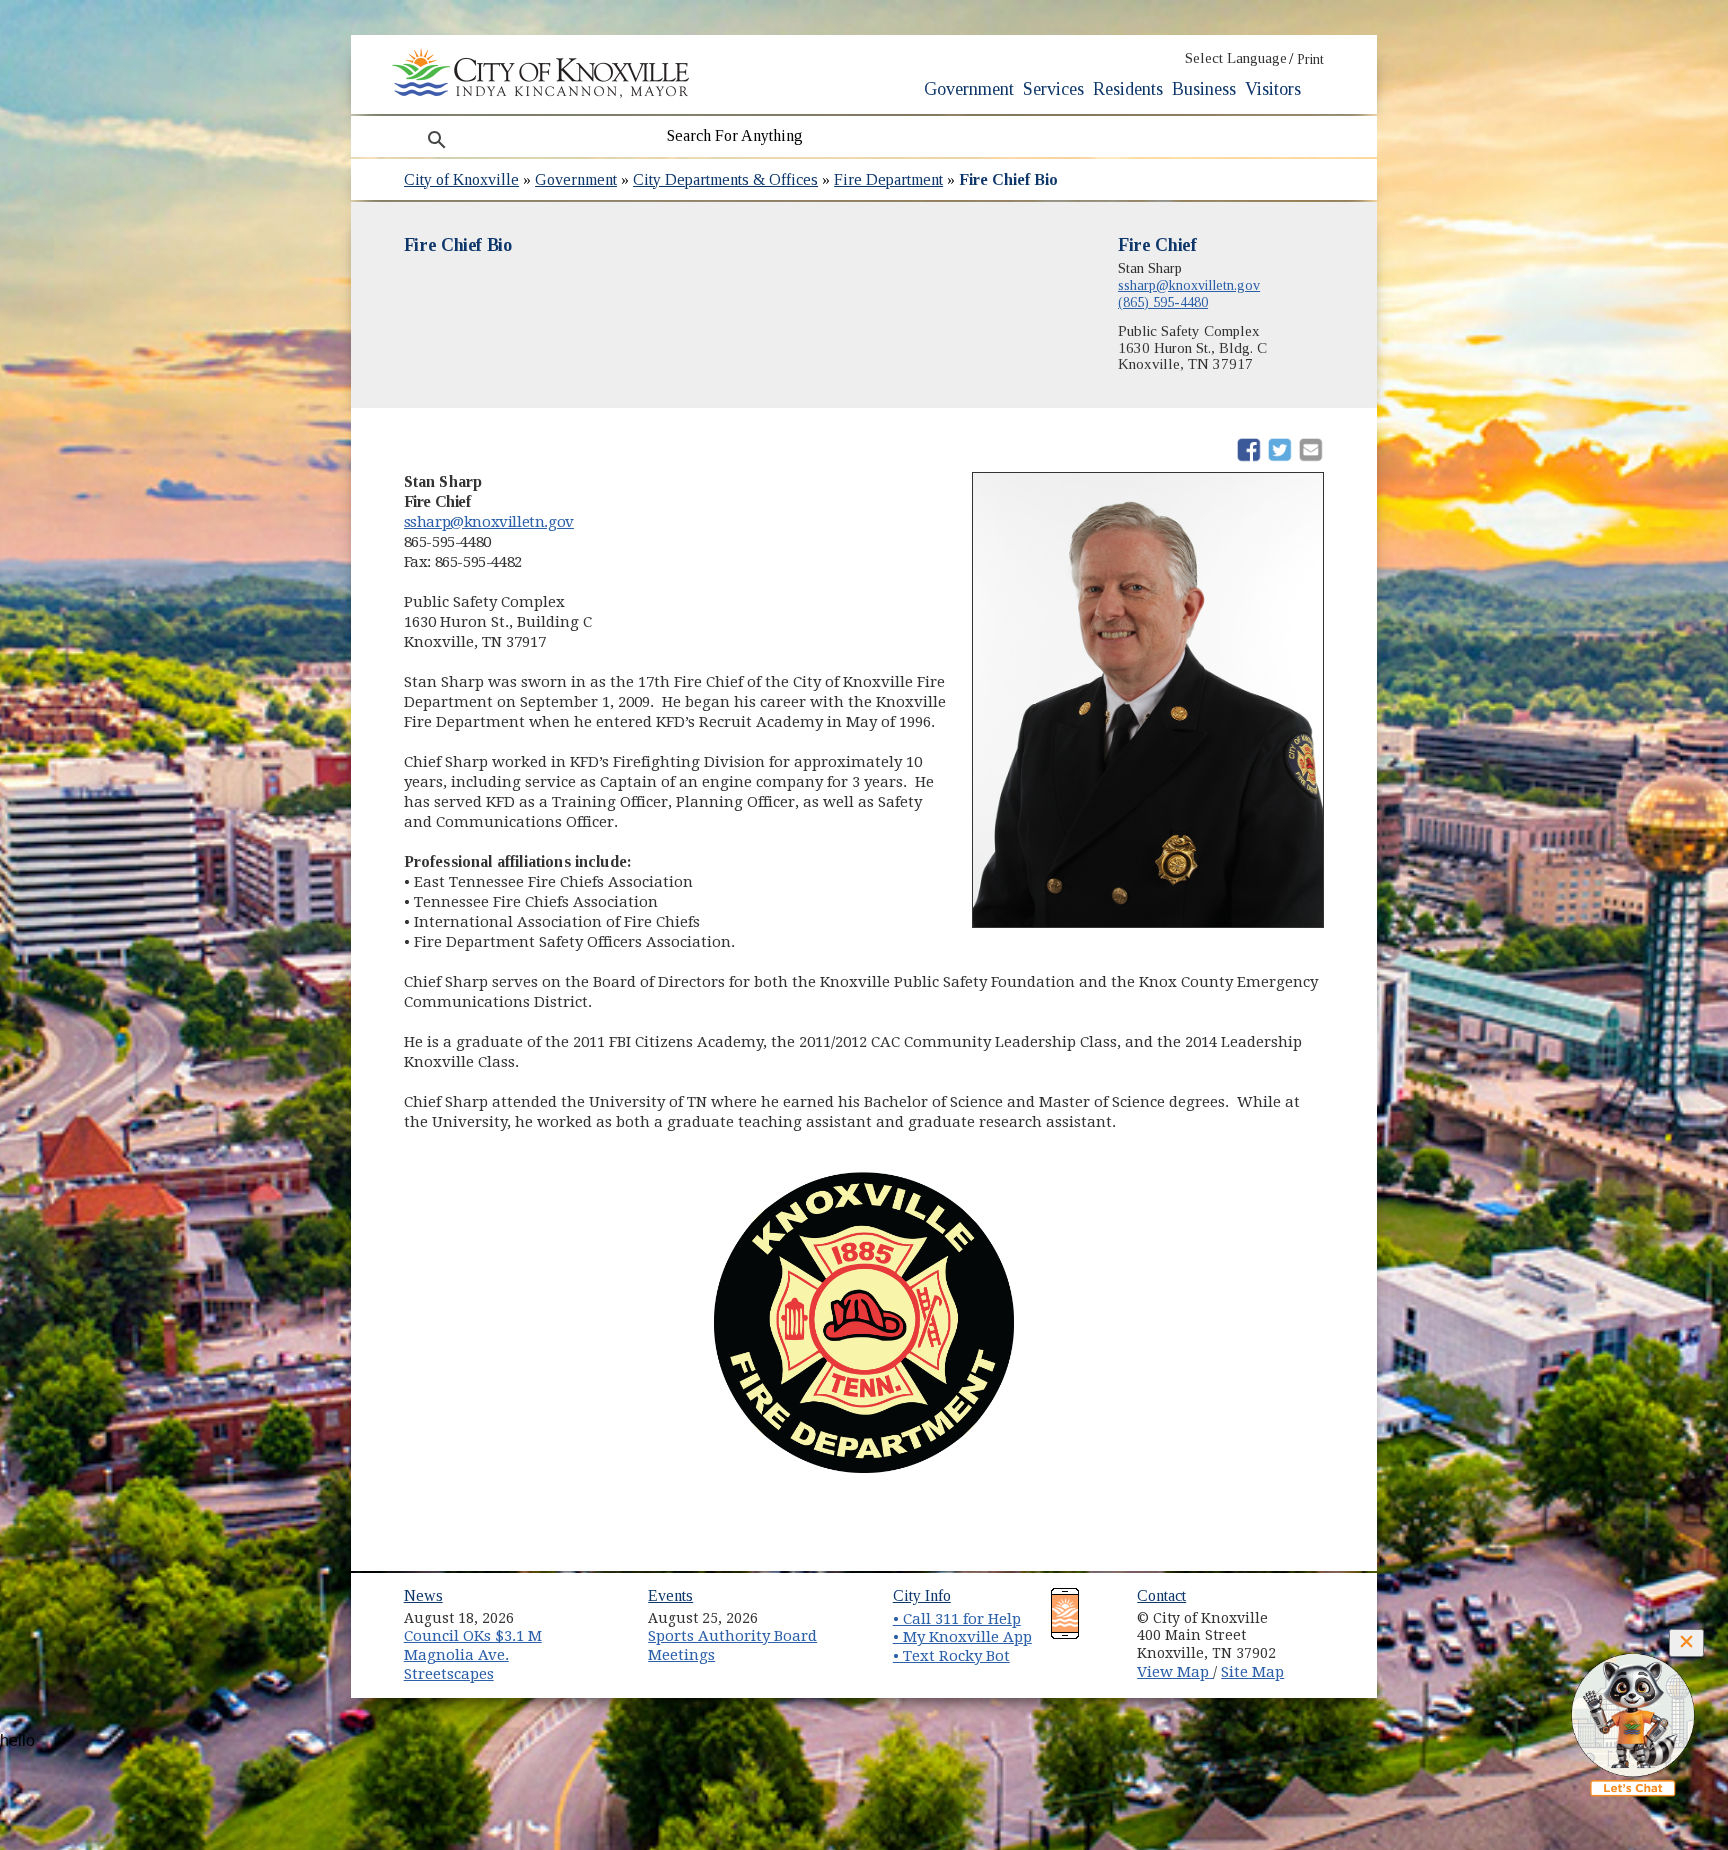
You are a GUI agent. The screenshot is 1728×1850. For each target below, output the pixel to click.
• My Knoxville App (962, 1637)
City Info (922, 1595)
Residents (1128, 89)
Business (1204, 89)
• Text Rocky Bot (951, 1656)
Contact (1161, 1595)
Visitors (1273, 89)
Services (1053, 89)
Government (969, 89)
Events (670, 1595)
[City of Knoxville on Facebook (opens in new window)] (1320, 1611)
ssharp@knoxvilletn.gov (1189, 285)
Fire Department (888, 179)
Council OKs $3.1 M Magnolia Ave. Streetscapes (473, 1654)
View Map (1175, 1672)
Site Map (1252, 1672)
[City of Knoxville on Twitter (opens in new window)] (1320, 1634)
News (423, 1595)
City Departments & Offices (725, 179)
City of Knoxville (461, 179)
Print (1310, 59)
